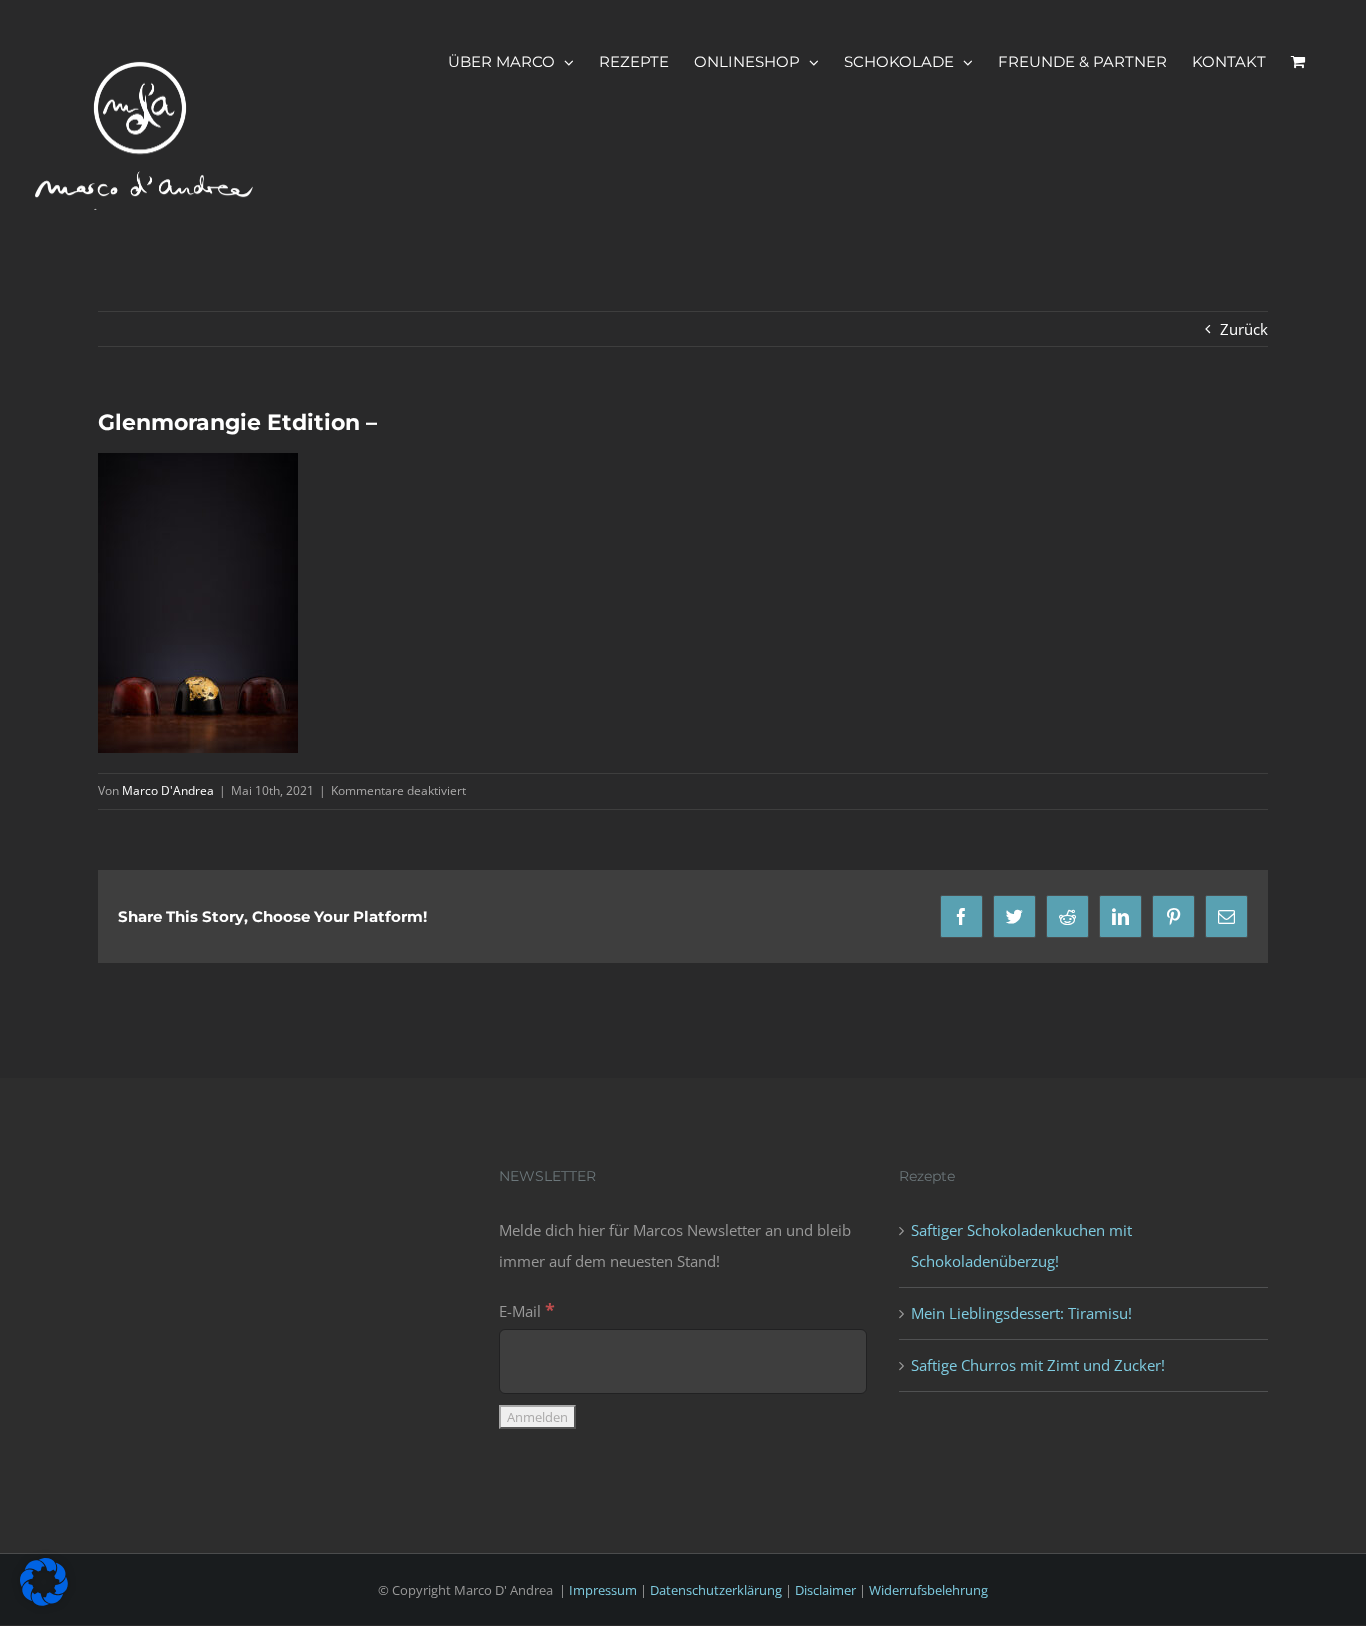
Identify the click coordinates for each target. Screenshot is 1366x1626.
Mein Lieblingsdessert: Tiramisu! (1021, 1313)
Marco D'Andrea (168, 790)
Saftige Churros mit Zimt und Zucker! (1038, 1365)
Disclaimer (825, 1590)
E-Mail (527, 1311)
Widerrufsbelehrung (928, 1590)
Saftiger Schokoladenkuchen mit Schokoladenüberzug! (1021, 1245)
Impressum (603, 1590)
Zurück (1244, 329)
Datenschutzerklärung (716, 1590)
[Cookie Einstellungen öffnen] (44, 1600)
